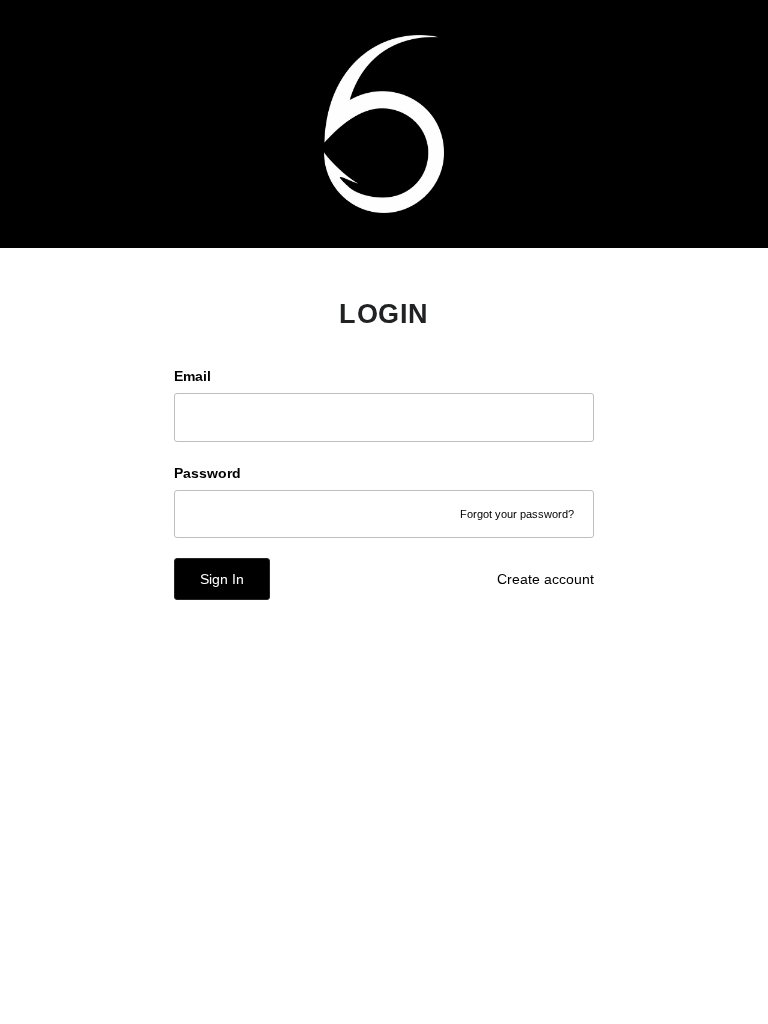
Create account (545, 579)
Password (207, 473)
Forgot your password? (517, 514)
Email (192, 376)
